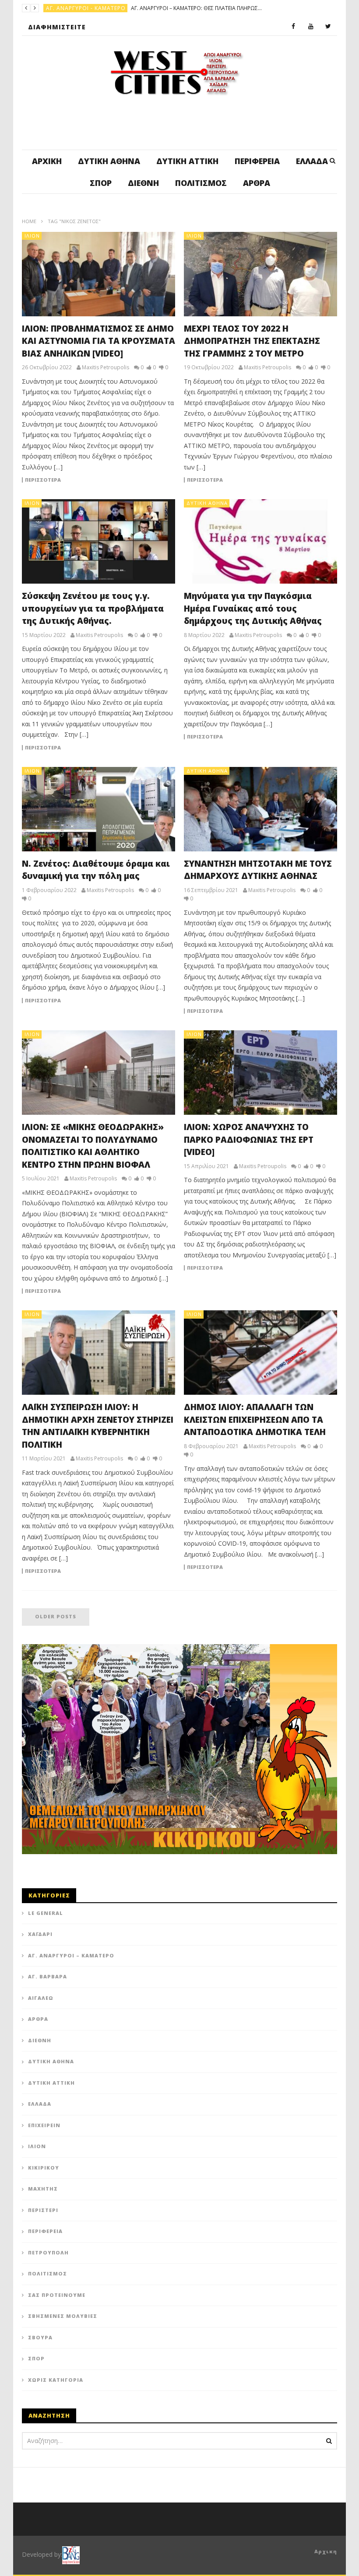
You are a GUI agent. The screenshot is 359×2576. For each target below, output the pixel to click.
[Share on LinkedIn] (199, 1075)
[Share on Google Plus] (177, 1097)
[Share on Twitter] (177, 1075)
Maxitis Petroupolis (106, 367)
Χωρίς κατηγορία (56, 2380)
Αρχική (47, 161)
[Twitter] (328, 27)
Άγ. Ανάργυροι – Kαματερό (71, 1955)
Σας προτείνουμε (57, 2295)
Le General (46, 1913)
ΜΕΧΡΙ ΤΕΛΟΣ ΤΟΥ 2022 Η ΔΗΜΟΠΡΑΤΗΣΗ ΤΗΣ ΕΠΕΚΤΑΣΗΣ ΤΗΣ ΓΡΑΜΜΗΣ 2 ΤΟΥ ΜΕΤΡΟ (252, 341)
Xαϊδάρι (40, 1934)
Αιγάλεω (41, 1998)
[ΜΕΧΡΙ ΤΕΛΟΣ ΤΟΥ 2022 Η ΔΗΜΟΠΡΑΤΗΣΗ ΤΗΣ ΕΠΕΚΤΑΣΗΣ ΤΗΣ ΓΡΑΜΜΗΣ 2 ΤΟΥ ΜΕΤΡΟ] (260, 274)
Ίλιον (32, 236)
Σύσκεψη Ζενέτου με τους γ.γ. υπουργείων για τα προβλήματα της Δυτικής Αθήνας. (93, 608)
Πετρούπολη (65, 8)
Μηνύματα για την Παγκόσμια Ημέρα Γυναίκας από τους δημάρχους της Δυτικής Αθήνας (253, 608)
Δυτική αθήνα (109, 161)
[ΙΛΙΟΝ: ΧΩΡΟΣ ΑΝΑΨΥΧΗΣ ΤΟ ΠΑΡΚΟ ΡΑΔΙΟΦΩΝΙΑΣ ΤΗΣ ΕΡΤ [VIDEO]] (260, 1073)
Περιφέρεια (257, 161)
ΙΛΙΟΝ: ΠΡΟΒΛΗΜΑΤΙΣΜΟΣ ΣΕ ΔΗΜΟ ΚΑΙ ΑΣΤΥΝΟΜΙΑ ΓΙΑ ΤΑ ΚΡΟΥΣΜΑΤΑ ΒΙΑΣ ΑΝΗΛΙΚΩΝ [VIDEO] (99, 341)
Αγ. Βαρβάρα (48, 1976)
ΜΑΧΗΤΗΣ (43, 2189)
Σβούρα (40, 2337)
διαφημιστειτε (57, 27)
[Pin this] (199, 1097)
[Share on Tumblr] (155, 1097)
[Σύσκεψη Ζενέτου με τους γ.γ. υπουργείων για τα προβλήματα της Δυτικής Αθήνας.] (99, 541)
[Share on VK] (166, 1119)
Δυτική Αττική (187, 161)
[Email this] (188, 1119)
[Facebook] (293, 27)
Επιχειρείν (44, 2125)
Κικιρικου (44, 2168)
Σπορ (101, 183)
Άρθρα (257, 183)
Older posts (56, 1616)
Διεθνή (143, 183)
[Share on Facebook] (155, 1075)
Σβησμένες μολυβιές (63, 2316)
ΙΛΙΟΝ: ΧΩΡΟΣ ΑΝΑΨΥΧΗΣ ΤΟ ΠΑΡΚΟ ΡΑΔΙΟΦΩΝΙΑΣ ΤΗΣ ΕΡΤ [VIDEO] (249, 1139)
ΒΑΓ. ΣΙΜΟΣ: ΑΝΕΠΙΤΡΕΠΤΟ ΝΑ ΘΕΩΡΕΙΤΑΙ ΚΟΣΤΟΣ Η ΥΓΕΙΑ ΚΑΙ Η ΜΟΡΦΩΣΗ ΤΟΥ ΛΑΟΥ (156, 8)
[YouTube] (311, 27)
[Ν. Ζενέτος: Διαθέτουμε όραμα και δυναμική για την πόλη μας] (99, 809)
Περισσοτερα (43, 480)
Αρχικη (326, 2551)
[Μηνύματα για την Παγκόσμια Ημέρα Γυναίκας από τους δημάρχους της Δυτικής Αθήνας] (260, 541)
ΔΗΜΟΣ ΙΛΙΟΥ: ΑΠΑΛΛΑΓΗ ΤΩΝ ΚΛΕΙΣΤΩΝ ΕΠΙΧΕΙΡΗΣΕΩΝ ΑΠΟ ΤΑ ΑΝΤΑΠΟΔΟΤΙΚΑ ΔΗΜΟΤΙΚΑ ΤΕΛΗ (257, 1419)
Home (29, 221)
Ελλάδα (312, 161)
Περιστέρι (43, 2210)
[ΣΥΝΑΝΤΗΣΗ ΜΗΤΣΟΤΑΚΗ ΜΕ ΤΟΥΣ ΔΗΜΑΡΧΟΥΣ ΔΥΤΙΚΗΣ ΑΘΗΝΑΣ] (260, 809)
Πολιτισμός (201, 183)
